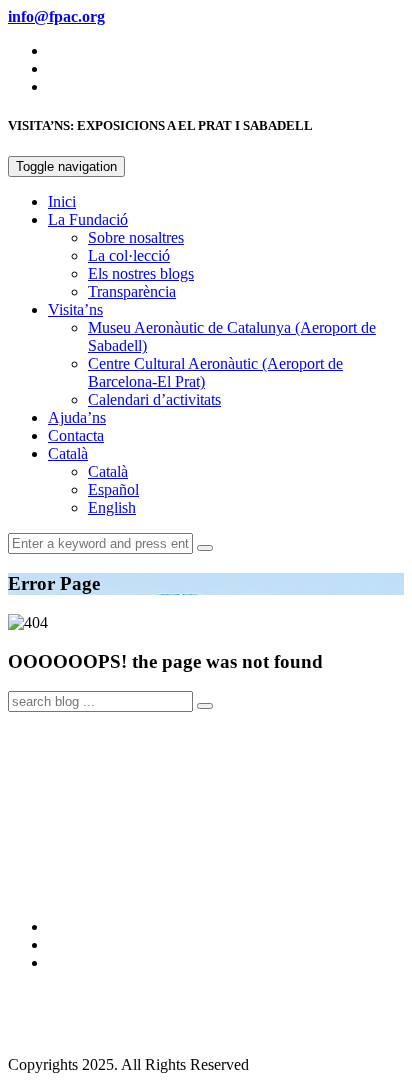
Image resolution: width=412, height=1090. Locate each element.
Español (113, 489)
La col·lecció (129, 255)
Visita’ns (75, 309)
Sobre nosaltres (136, 237)
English (112, 507)
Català (68, 453)
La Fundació (88, 219)
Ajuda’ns (77, 417)
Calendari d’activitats (154, 399)
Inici (62, 201)
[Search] (205, 548)
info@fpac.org (54, 1030)
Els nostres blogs (141, 273)
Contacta (76, 435)
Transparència (132, 291)
